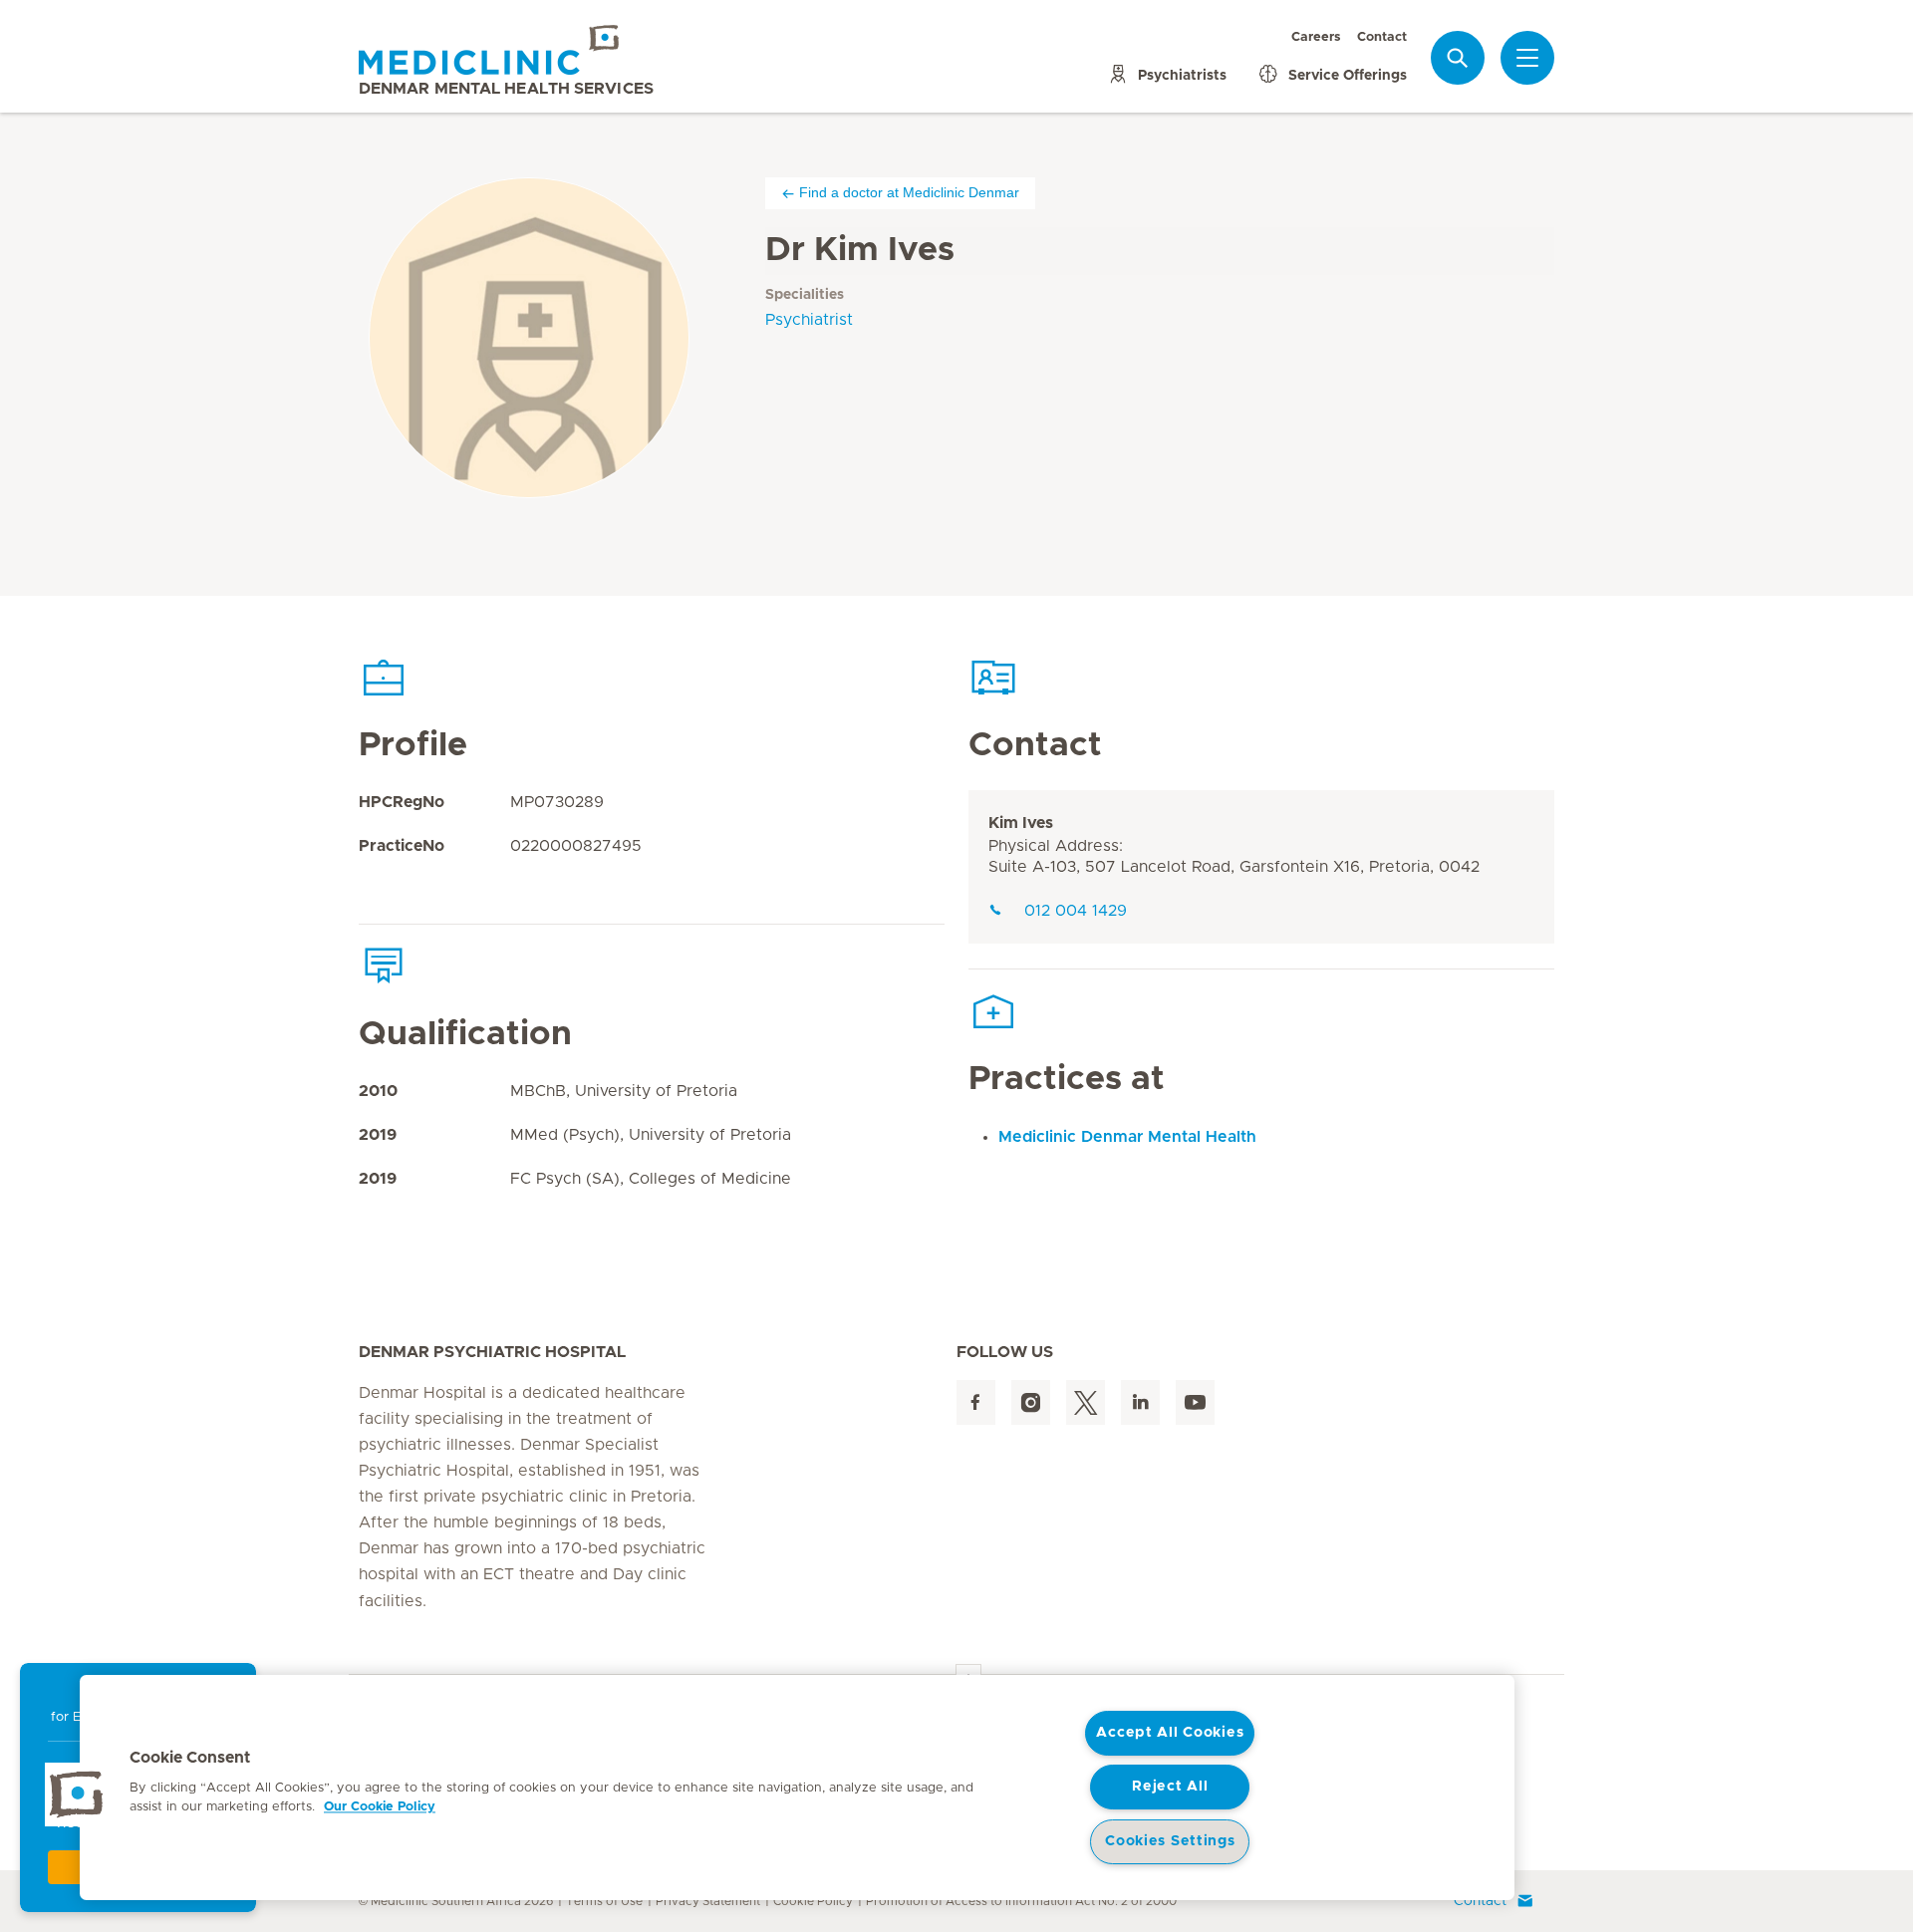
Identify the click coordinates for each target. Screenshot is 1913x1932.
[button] (77, 1794)
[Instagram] (1031, 1402)
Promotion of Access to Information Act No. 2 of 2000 (1021, 1901)
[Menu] (1527, 59)
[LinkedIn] (1140, 1402)
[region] (797, 1788)
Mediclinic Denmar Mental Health (1127, 1137)
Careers (1316, 38)
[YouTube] (1195, 1402)
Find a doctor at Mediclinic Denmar (909, 192)
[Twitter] (1086, 1402)
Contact (1382, 38)
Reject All (1170, 1787)
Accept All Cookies (1170, 1733)
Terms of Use (604, 1901)
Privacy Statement (708, 1901)
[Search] (1458, 58)
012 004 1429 (1076, 911)
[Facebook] (976, 1402)
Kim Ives (1021, 823)
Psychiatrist (809, 320)
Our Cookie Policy (380, 1807)
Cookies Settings (1170, 1841)
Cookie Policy (813, 1901)
